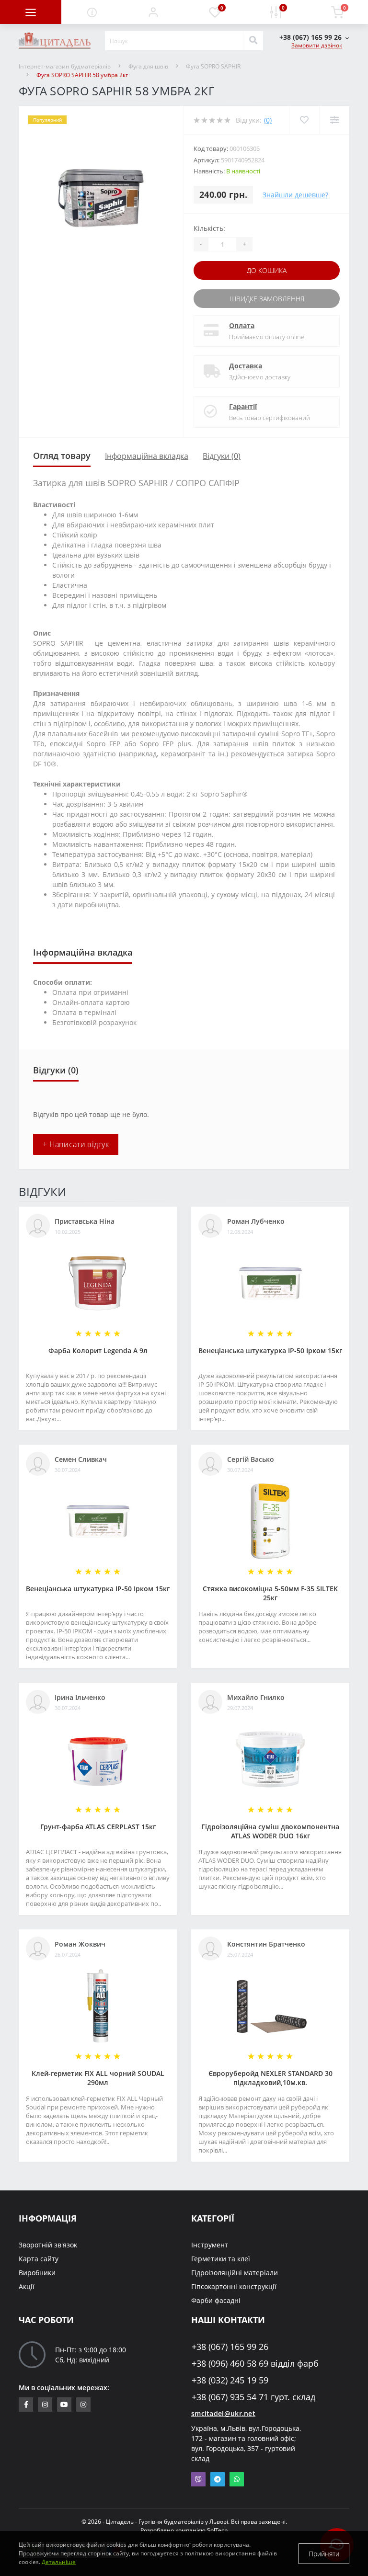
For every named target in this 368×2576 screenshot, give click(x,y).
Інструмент (210, 2245)
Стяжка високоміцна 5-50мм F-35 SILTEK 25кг (270, 1593)
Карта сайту (39, 2259)
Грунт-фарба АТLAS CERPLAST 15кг (98, 1827)
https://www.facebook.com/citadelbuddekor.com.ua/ (26, 2405)
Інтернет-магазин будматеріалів (65, 66)
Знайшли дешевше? (295, 195)
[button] (153, 12)
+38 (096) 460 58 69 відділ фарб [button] (255, 2364)
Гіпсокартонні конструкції (234, 2286)
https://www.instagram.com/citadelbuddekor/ (83, 2405)
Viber (198, 2479)
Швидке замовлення (267, 299)
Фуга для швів (148, 66)
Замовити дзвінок (317, 45)
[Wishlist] (304, 120)
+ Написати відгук (76, 1144)
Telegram (218, 2479)
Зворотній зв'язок (48, 2245)
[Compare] (334, 120)
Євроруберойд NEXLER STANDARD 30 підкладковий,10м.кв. (270, 2078)
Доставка (246, 366)
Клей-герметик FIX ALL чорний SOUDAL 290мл (98, 2078)
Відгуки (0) (222, 456)
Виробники (37, 2273)
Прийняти (324, 2554)
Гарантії (243, 406)
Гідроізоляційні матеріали (235, 2273)
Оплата (242, 325)
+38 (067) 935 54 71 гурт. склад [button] (253, 2397)
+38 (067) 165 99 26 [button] (230, 2347)
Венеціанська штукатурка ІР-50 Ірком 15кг (270, 1351)
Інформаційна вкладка (147, 456)
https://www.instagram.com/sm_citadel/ (45, 2405)
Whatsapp (237, 2479)
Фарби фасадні (216, 2300)
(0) (268, 120)
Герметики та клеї (221, 2259)
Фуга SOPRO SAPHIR (213, 66)
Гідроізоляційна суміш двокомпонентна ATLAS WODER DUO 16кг (270, 1831)
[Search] (253, 41)
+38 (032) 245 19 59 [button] (230, 2380)
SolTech (217, 2530)
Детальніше (59, 2562)
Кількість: (209, 228)
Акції (27, 2286)
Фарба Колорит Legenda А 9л (98, 1351)
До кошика (267, 270)
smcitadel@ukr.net (223, 2413)
